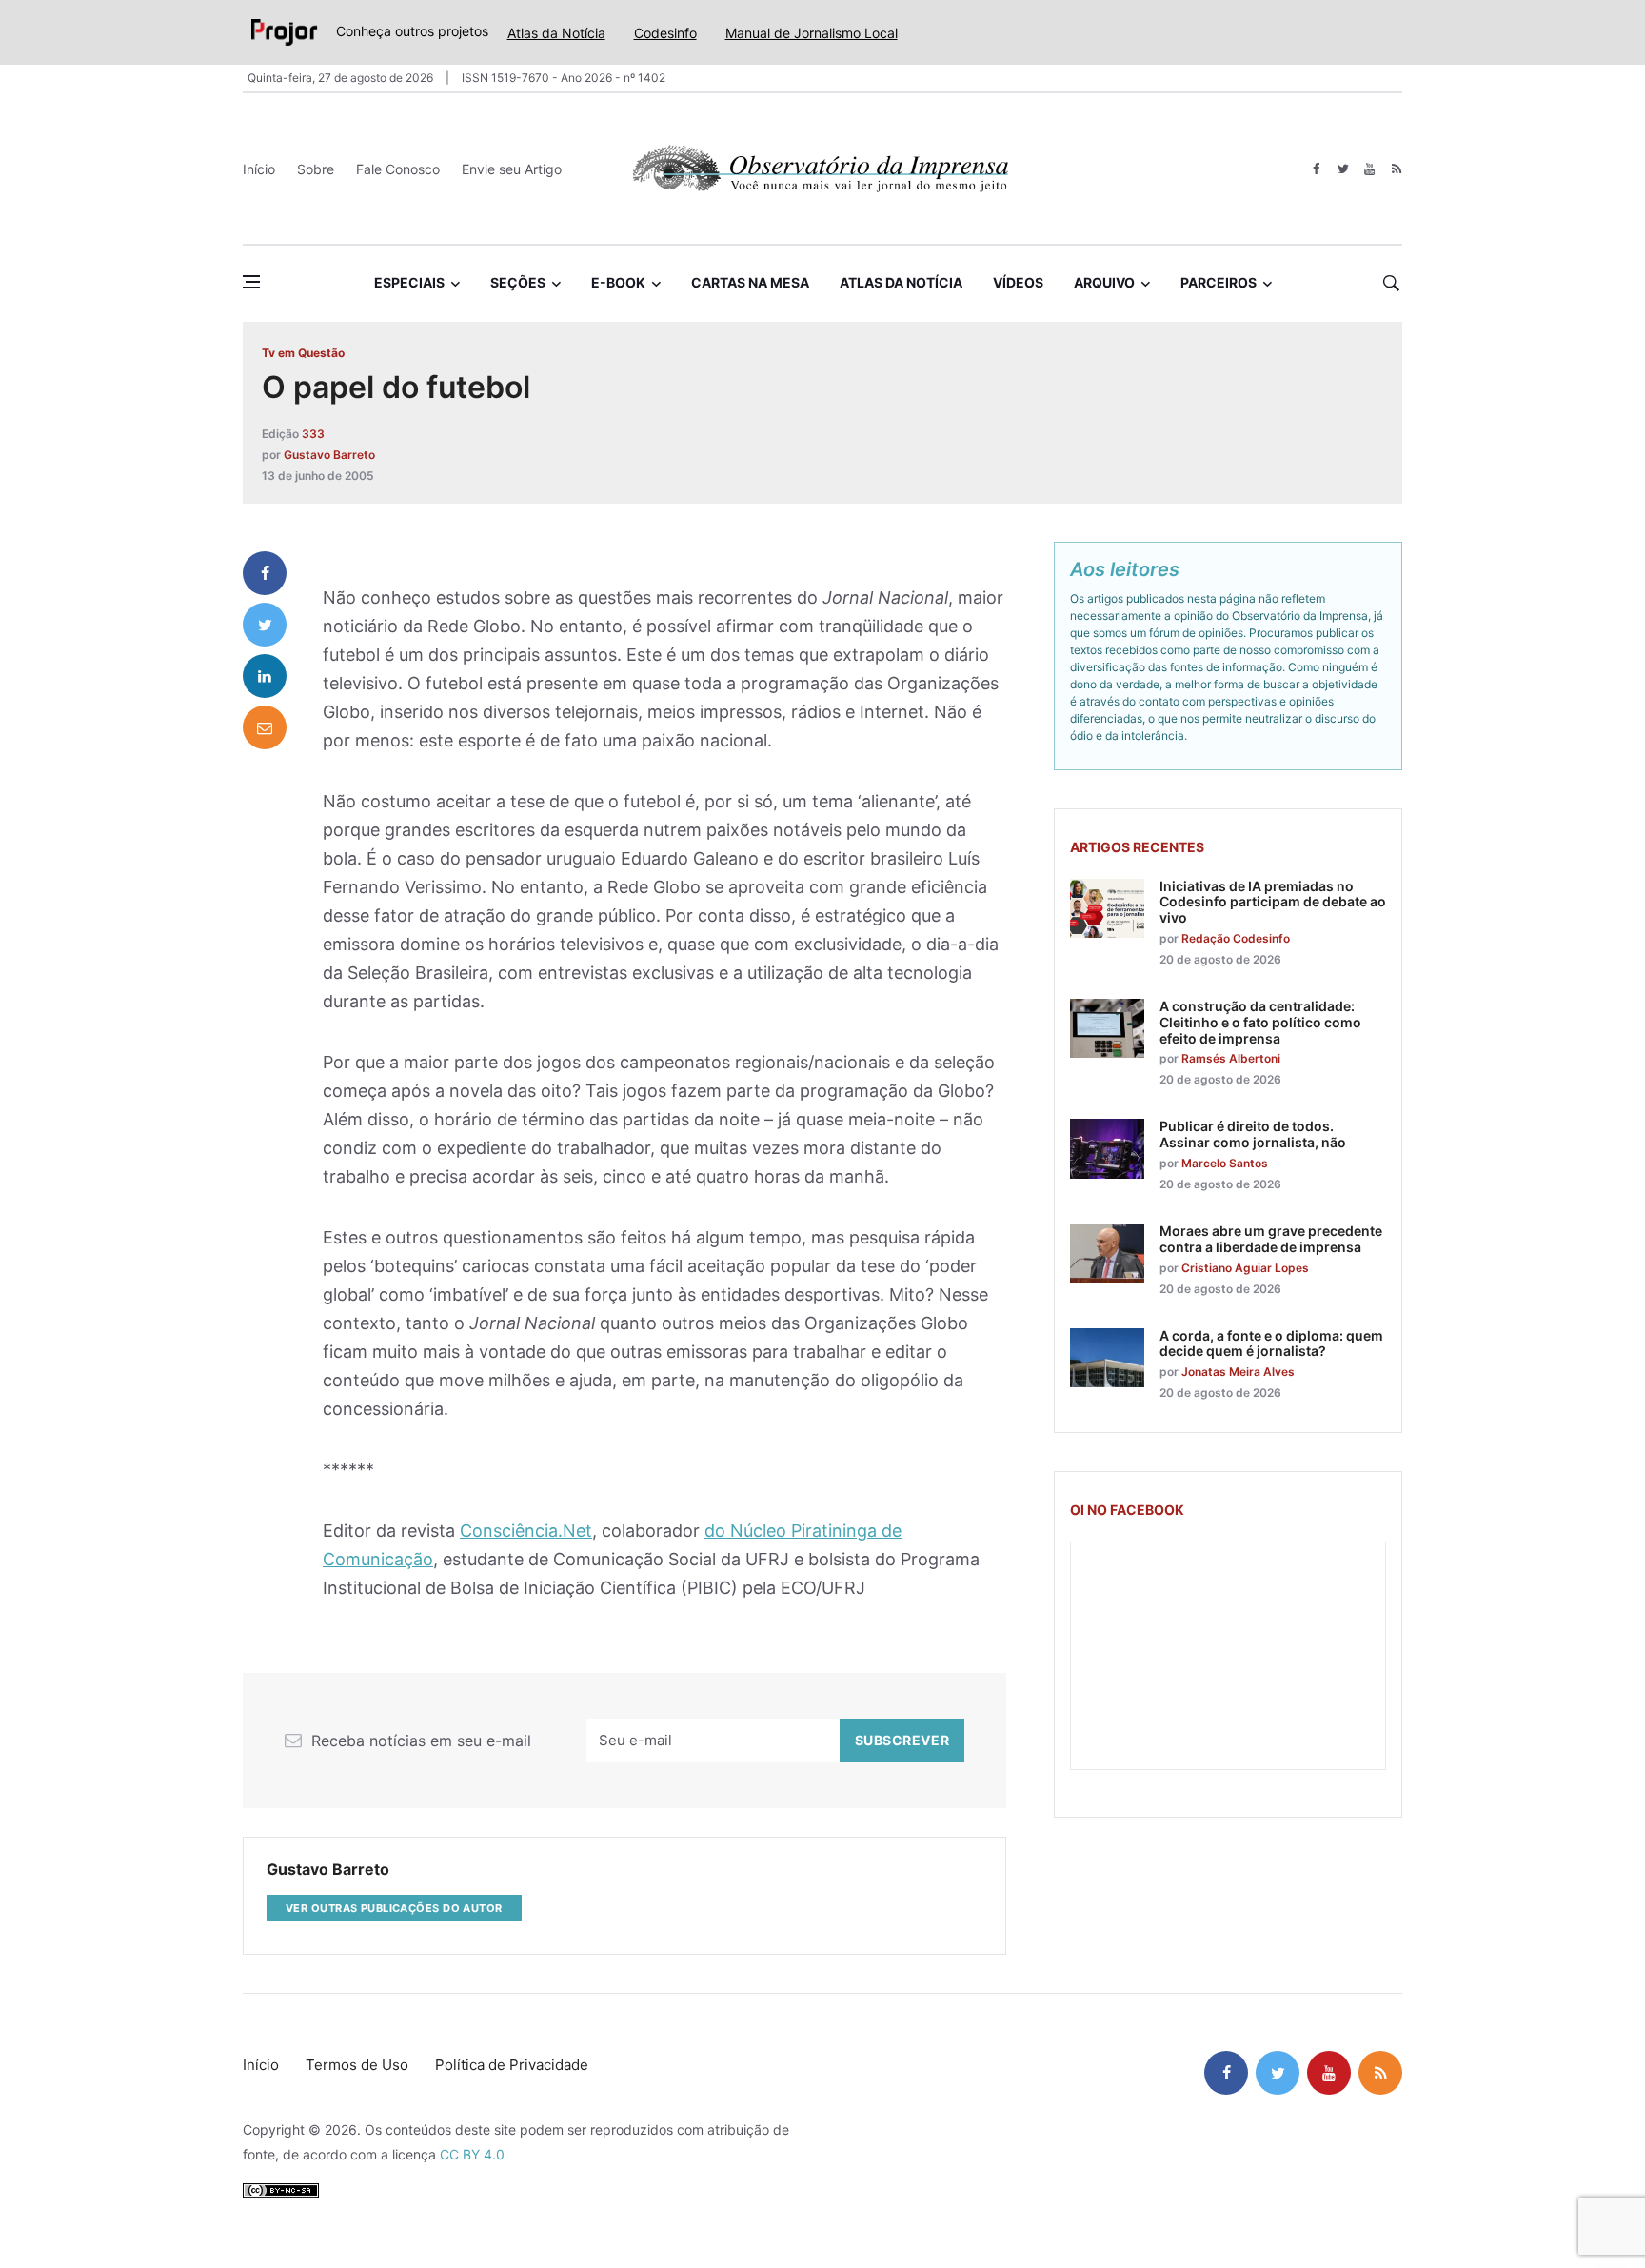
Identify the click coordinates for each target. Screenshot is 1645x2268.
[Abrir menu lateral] (251, 282)
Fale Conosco (398, 169)
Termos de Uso (357, 2065)
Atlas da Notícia (556, 33)
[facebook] (1316, 169)
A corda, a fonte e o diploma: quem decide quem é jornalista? (1271, 1343)
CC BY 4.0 (472, 2154)
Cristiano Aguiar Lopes (1245, 1268)
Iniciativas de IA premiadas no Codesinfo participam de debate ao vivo (1273, 902)
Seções (518, 282)
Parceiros (1219, 282)
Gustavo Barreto (329, 455)
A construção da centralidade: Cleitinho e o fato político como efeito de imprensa (1260, 1022)
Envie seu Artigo (512, 169)
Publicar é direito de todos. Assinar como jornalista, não (1253, 1134)
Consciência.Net (526, 1531)
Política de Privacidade (512, 2065)
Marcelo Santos (1225, 1163)
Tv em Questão (303, 353)
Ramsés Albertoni (1231, 1058)
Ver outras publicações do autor (394, 1908)
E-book (618, 282)
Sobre (316, 169)
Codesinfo (665, 33)
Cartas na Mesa (750, 282)
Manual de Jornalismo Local (812, 33)
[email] (265, 727)
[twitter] (1343, 169)
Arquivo (1104, 282)
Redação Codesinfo (1236, 938)
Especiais (409, 282)
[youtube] (1369, 169)
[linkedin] (265, 676)
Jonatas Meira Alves (1238, 1372)
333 (313, 434)
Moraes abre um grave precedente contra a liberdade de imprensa (1271, 1239)
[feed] (1396, 169)
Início (259, 169)
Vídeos (1018, 282)
